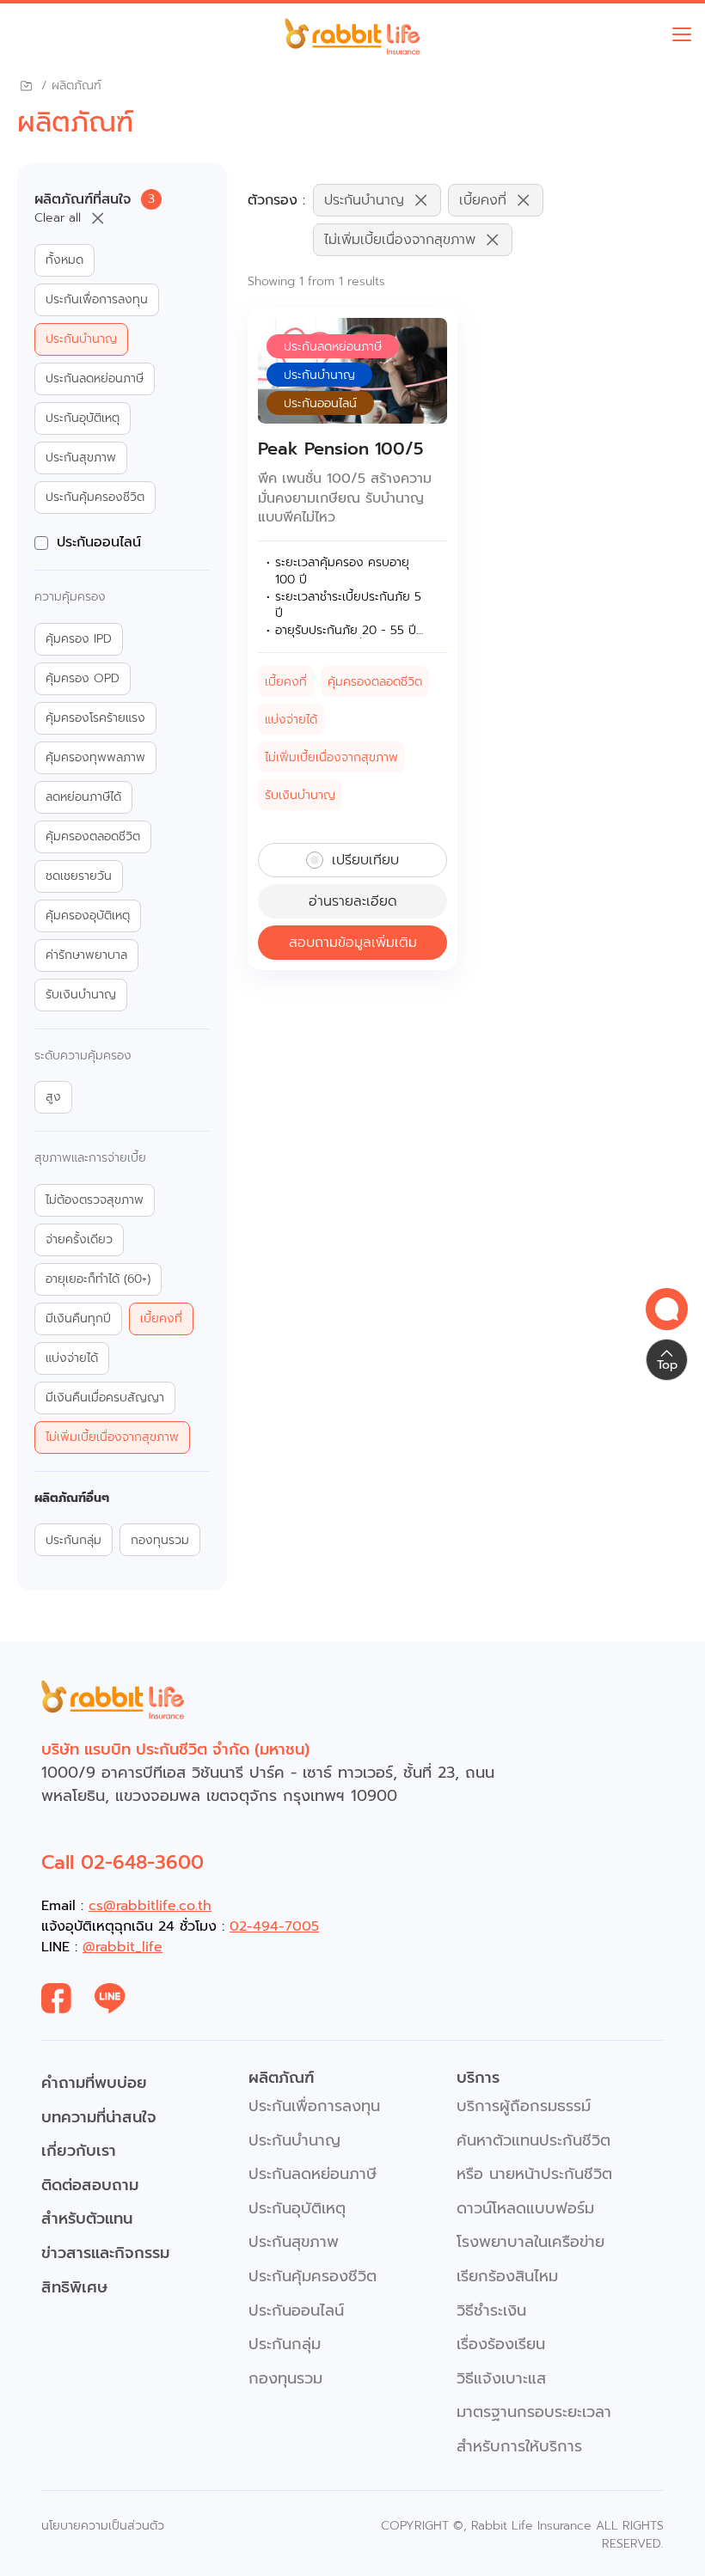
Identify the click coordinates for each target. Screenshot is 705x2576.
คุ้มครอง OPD (83, 679)
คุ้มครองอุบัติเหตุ (88, 916)
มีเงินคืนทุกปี (78, 1319)
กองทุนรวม (160, 1541)
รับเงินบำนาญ (81, 995)
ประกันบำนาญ (81, 339)
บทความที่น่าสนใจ (99, 2117)
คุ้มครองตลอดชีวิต (93, 837)
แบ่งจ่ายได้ (72, 1358)
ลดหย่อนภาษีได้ (83, 797)
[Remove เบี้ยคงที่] (519, 200)
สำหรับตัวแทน (87, 2219)
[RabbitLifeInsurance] (68, 1999)
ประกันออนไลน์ (99, 542)
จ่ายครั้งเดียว (79, 1240)
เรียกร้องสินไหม (507, 2276)
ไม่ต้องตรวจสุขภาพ (95, 1200)
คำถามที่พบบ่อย (94, 2083)
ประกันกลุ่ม (74, 1541)
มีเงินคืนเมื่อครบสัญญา (105, 1398)
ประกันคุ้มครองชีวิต (95, 497)
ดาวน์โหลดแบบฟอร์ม (525, 2208)
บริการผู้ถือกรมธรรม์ (524, 2106)
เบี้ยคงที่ (161, 1319)
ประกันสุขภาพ (81, 458)
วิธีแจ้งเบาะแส (501, 2378)
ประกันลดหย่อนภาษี (95, 379)
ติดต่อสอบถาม (90, 2185)
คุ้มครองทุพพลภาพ (95, 758)
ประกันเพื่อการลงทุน (97, 300)
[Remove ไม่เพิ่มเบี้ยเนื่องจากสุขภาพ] (488, 240)
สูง (53, 1097)
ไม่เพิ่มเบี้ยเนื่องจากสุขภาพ (112, 1438)
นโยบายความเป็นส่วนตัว (103, 2526)
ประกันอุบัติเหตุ (83, 418)
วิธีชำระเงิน (491, 2310)
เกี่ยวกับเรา (79, 2151)
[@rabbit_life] (122, 1999)
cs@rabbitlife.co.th (150, 1906)
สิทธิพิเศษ (74, 2287)
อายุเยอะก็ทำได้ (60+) (98, 1279)
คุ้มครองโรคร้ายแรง (95, 718)
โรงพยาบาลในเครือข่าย (530, 2242)
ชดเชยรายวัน (79, 876)
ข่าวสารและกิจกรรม (105, 2253)
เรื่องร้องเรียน (501, 2344)
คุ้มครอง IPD (79, 639)
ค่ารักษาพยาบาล (86, 955)
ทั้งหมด (64, 260)
